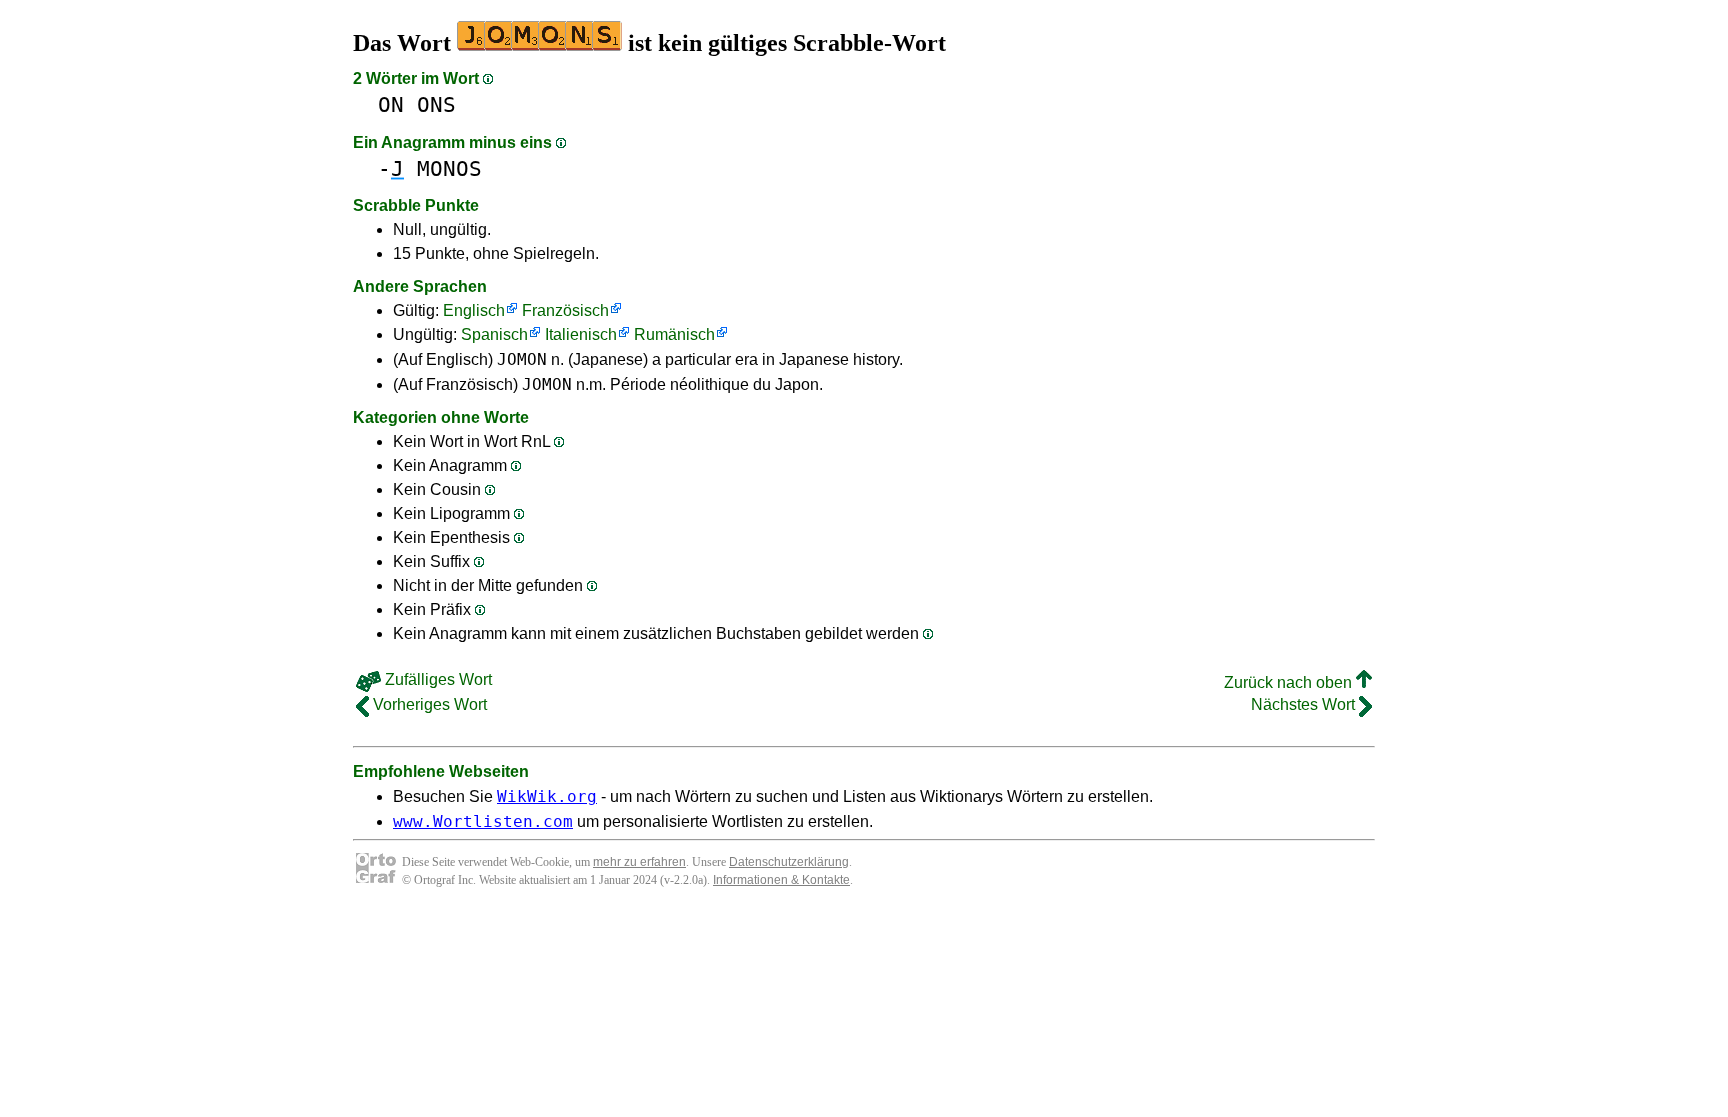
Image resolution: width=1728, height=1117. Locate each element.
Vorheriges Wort (428, 704)
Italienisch (581, 334)
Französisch (565, 310)
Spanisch (494, 334)
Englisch (474, 310)
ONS (436, 104)
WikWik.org (547, 796)
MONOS (449, 168)
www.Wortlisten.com (483, 821)
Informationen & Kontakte (781, 880)
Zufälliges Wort (436, 679)
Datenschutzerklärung (789, 862)
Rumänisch (674, 334)
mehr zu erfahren (639, 862)
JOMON (522, 359)
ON (391, 104)
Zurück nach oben (1290, 682)
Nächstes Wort (1305, 704)
